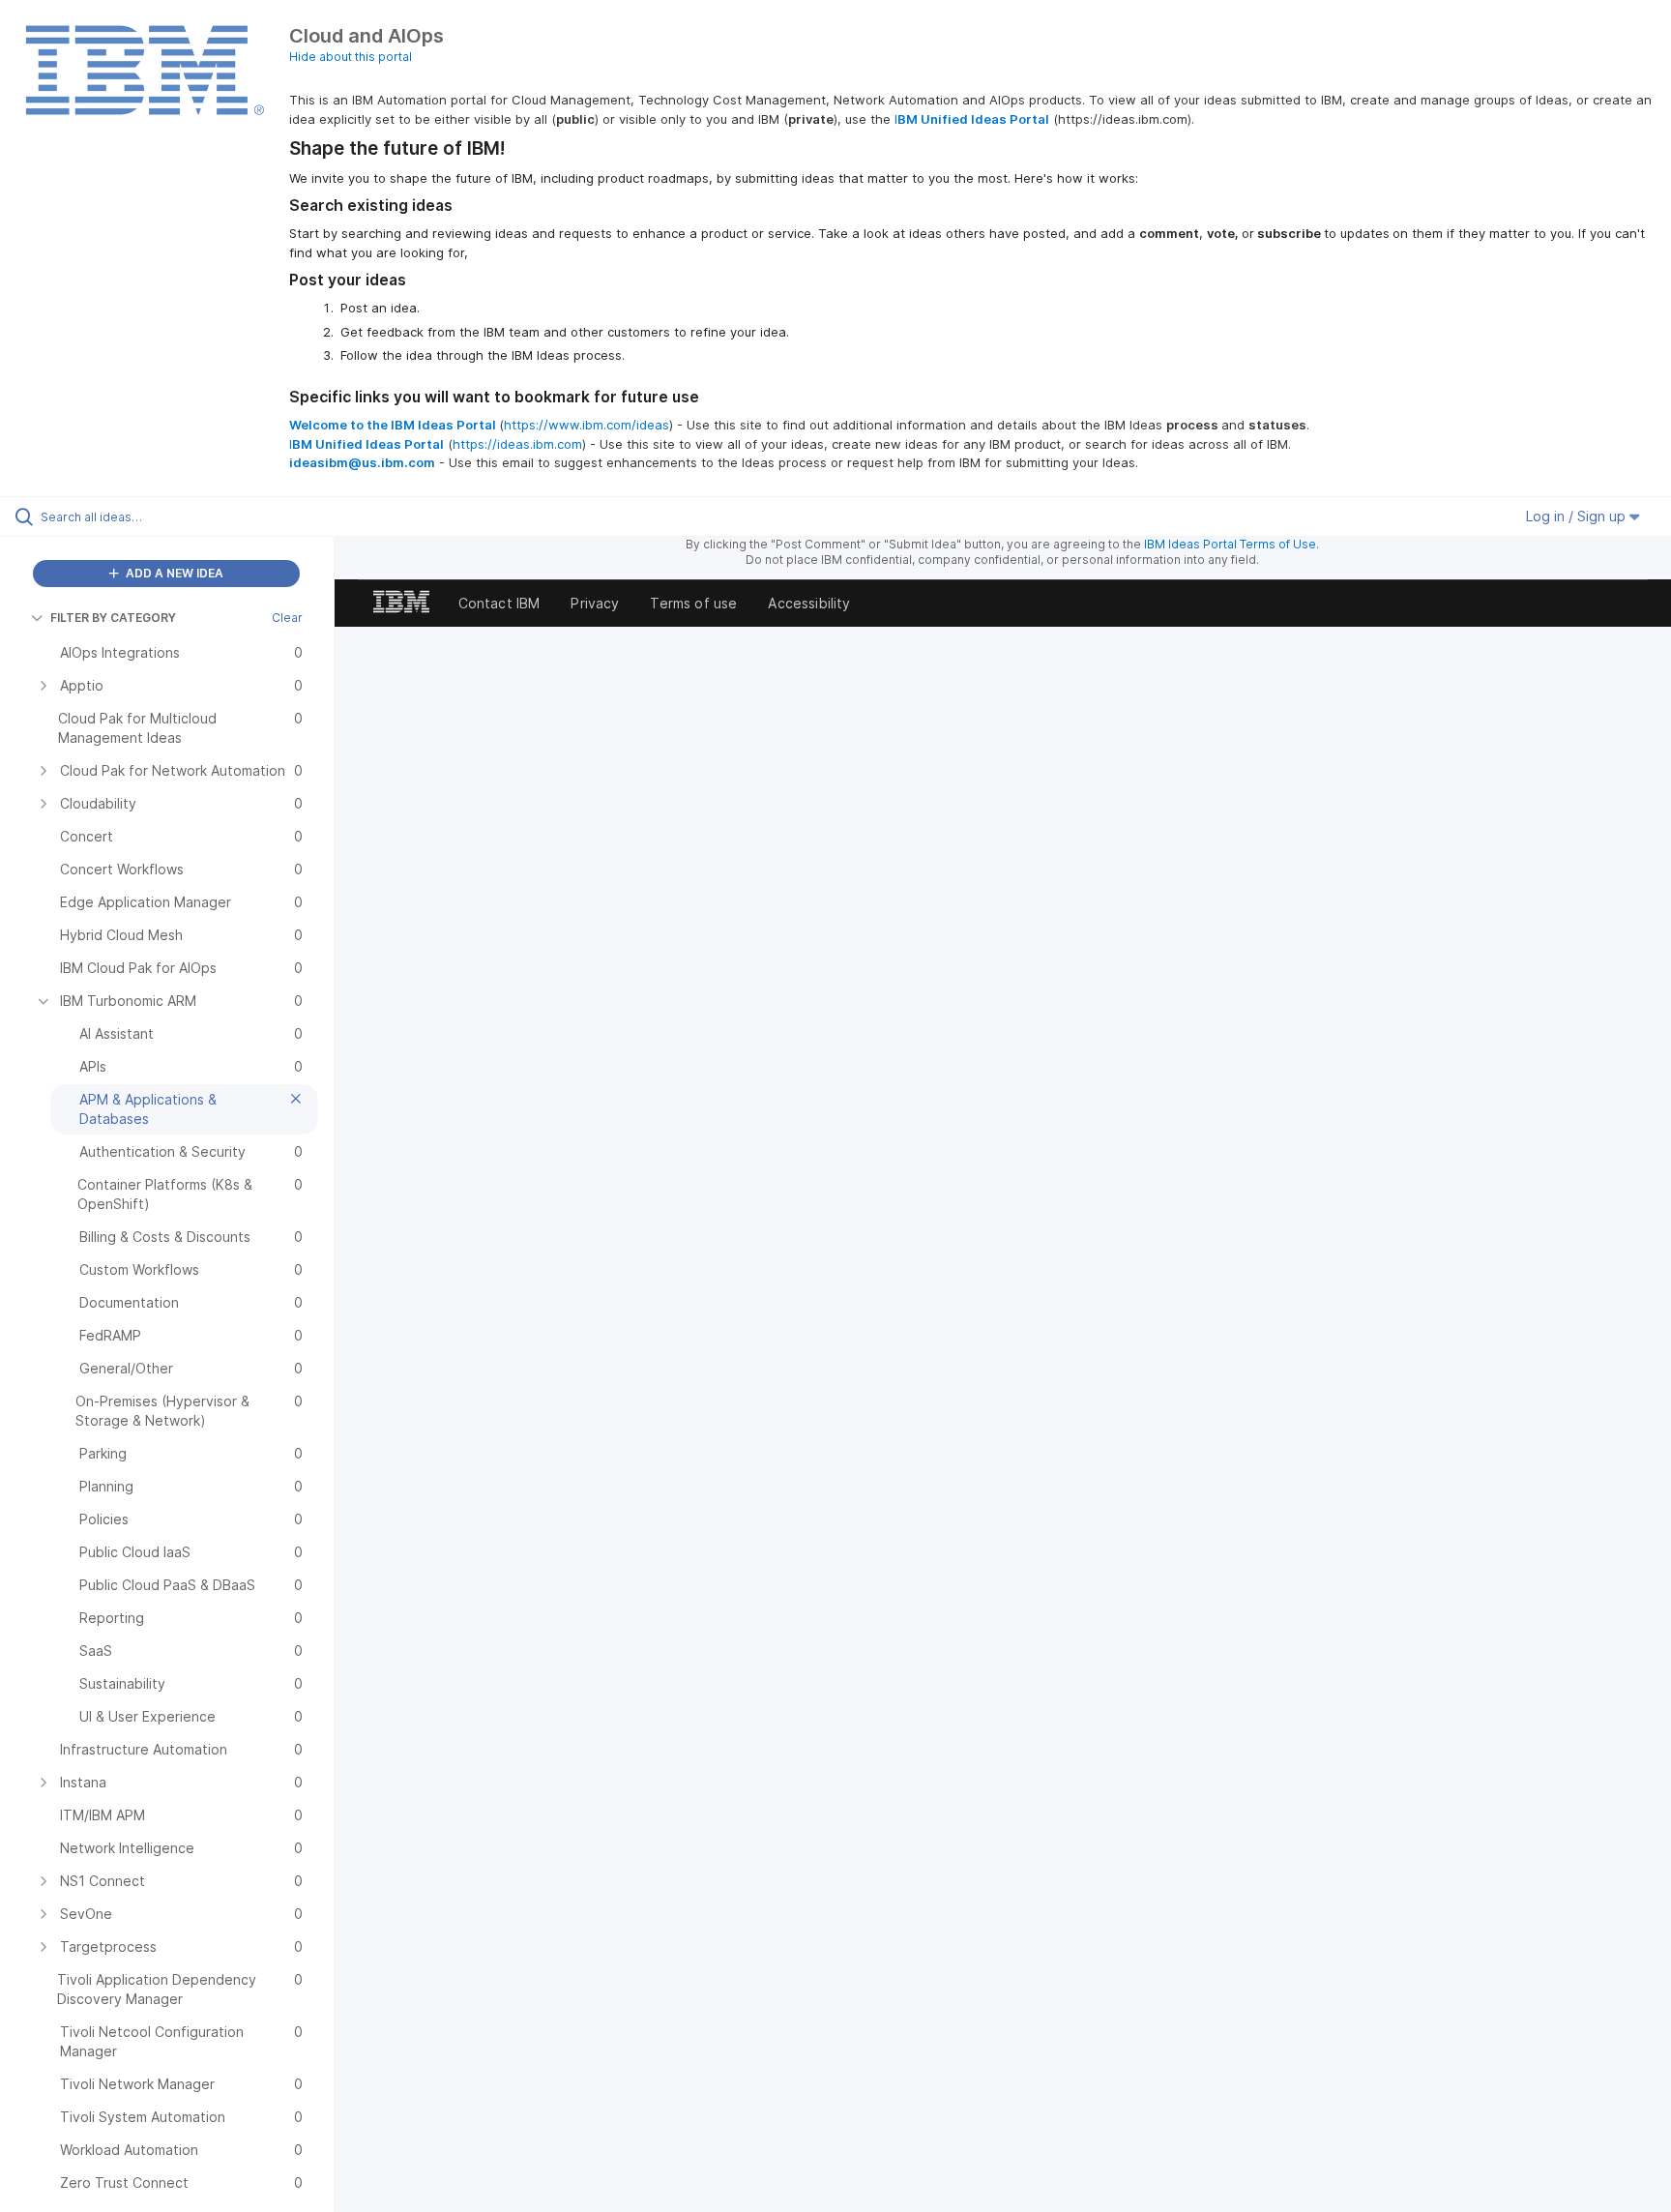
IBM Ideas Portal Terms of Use (1230, 544)
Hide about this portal (351, 57)
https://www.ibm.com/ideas (586, 425)
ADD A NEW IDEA (173, 573)
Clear (287, 618)
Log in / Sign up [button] (1578, 516)
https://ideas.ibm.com (517, 444)
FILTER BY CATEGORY (113, 618)
